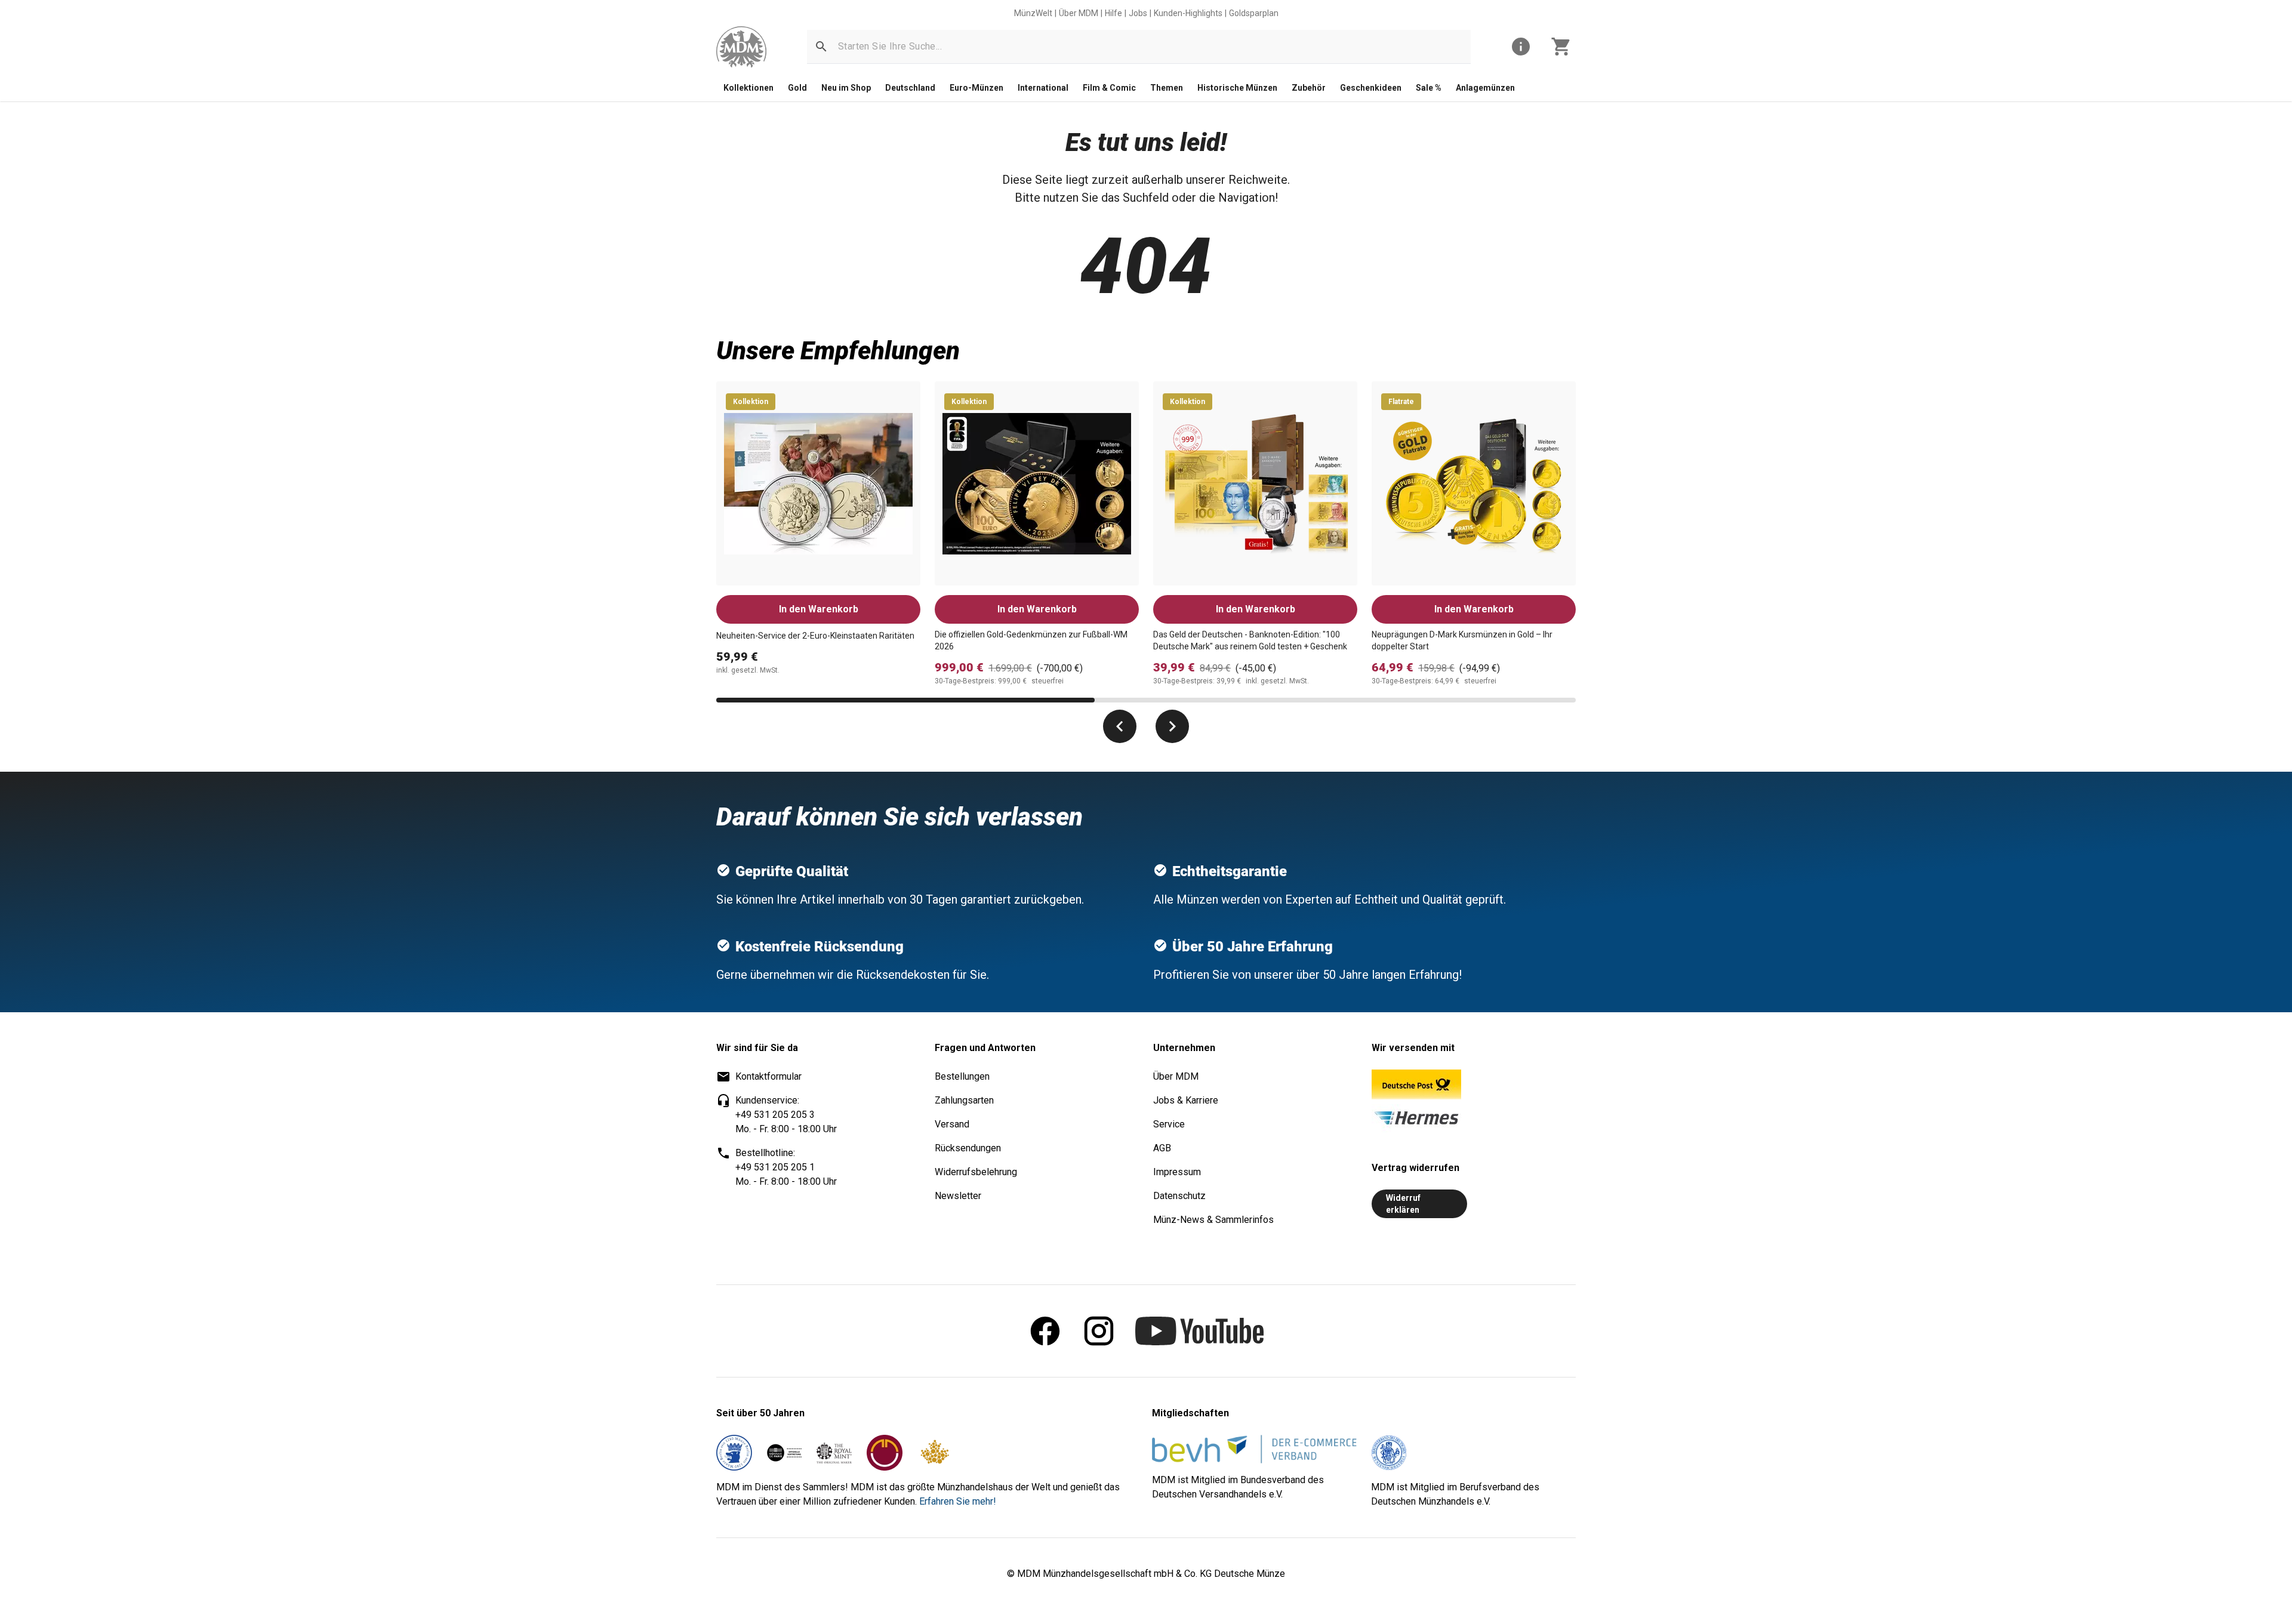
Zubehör (1309, 88)
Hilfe (1113, 13)
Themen (1167, 88)
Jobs (1138, 13)
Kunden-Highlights (1188, 13)
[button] (821, 47)
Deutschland (910, 88)
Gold (797, 88)
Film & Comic (1109, 88)
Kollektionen (748, 88)
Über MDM (1079, 13)
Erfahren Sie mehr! (958, 1501)
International (1043, 88)
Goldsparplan (1254, 13)
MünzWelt (1033, 13)
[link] (741, 47)
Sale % (1429, 88)
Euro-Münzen (976, 88)
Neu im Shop (846, 88)
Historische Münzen (1237, 88)
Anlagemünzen (1485, 88)
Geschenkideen (1371, 88)
